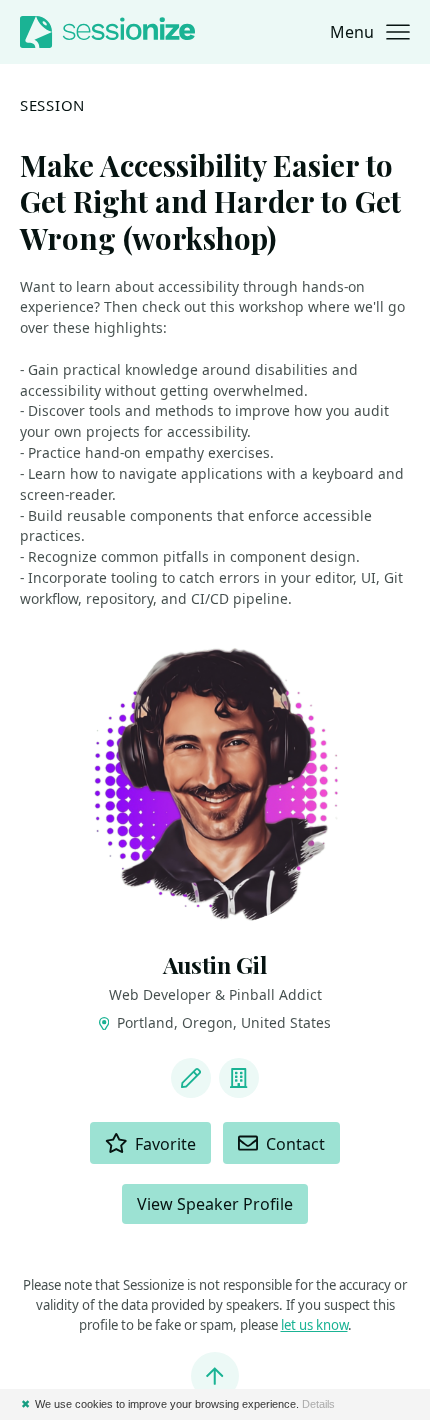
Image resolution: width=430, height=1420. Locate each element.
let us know (314, 1325)
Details (318, 1404)
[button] (370, 32)
